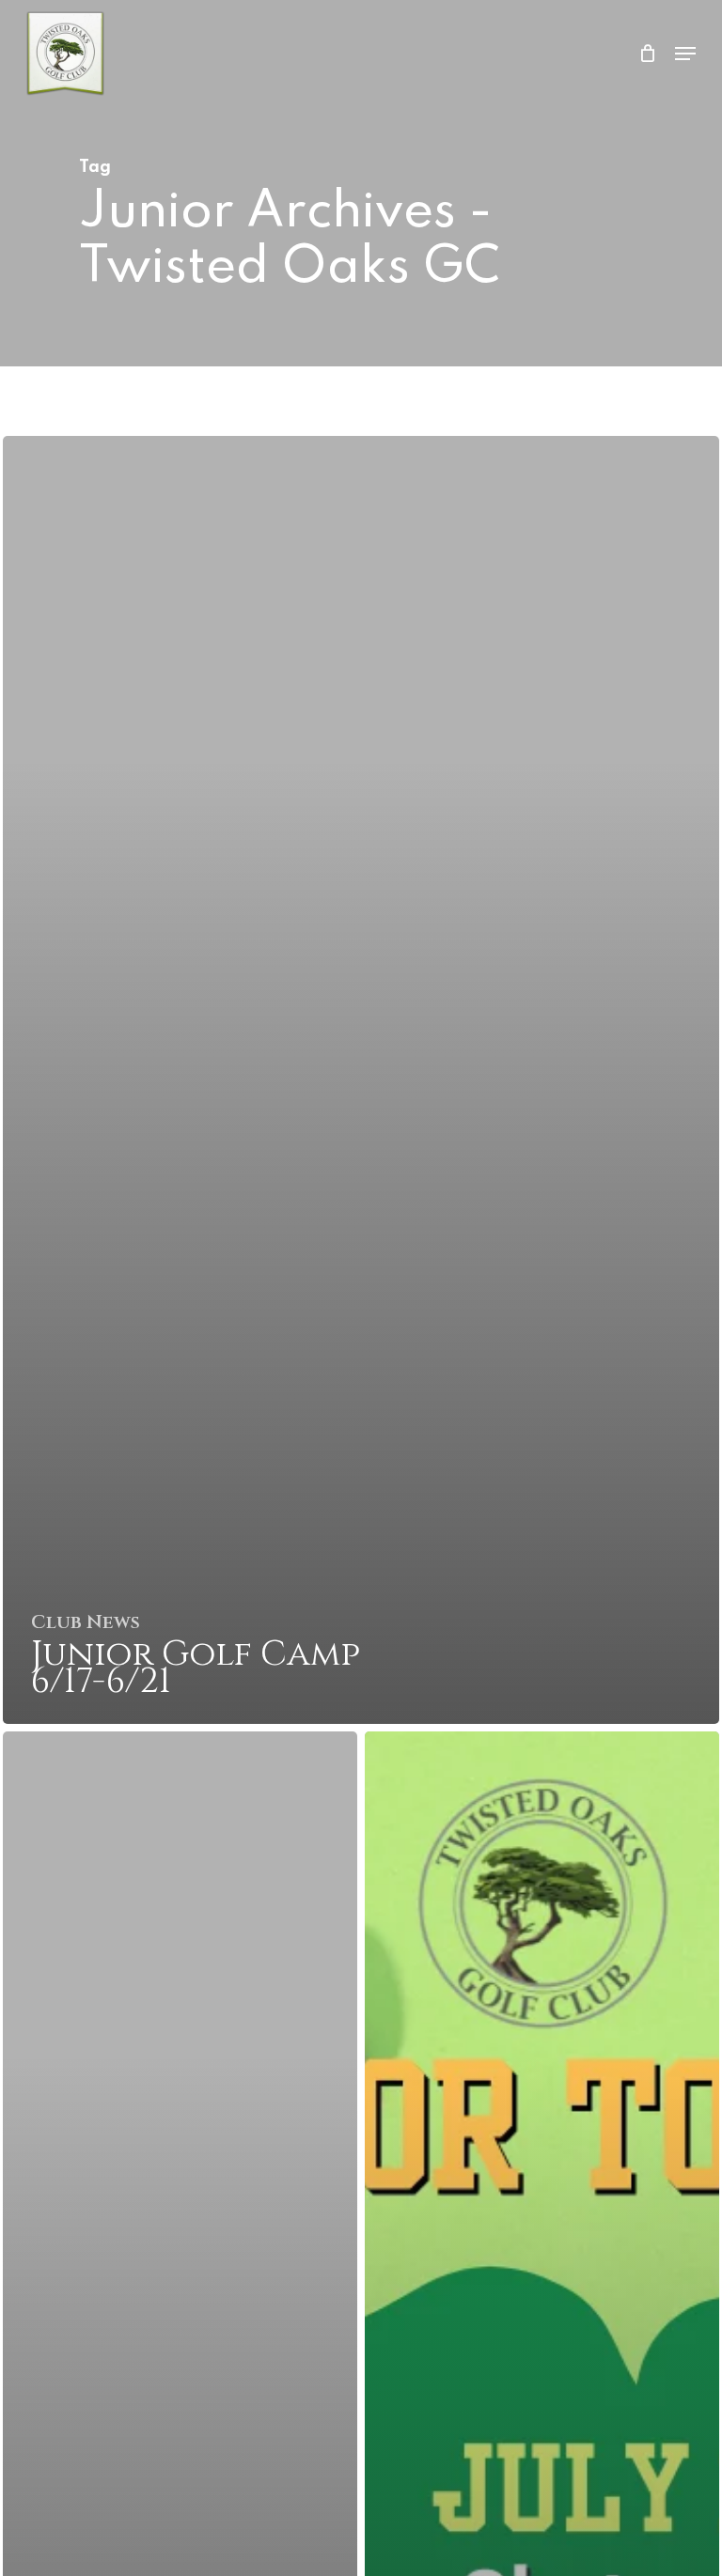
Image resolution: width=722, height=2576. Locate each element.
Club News (86, 1622)
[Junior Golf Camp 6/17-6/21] (361, 1080)
